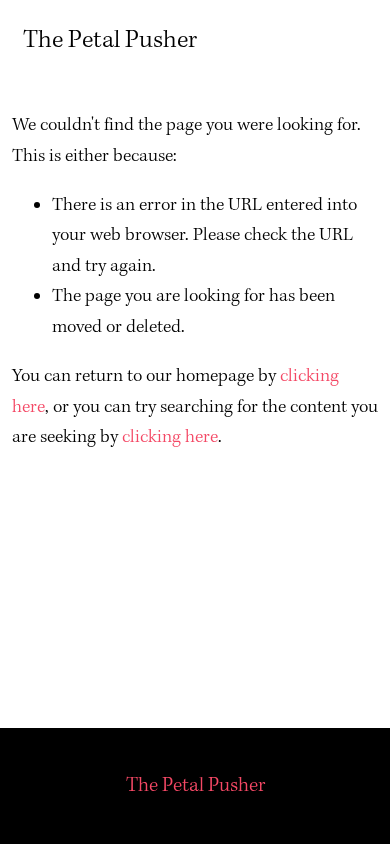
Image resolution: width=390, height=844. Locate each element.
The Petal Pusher (110, 40)
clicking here (170, 437)
